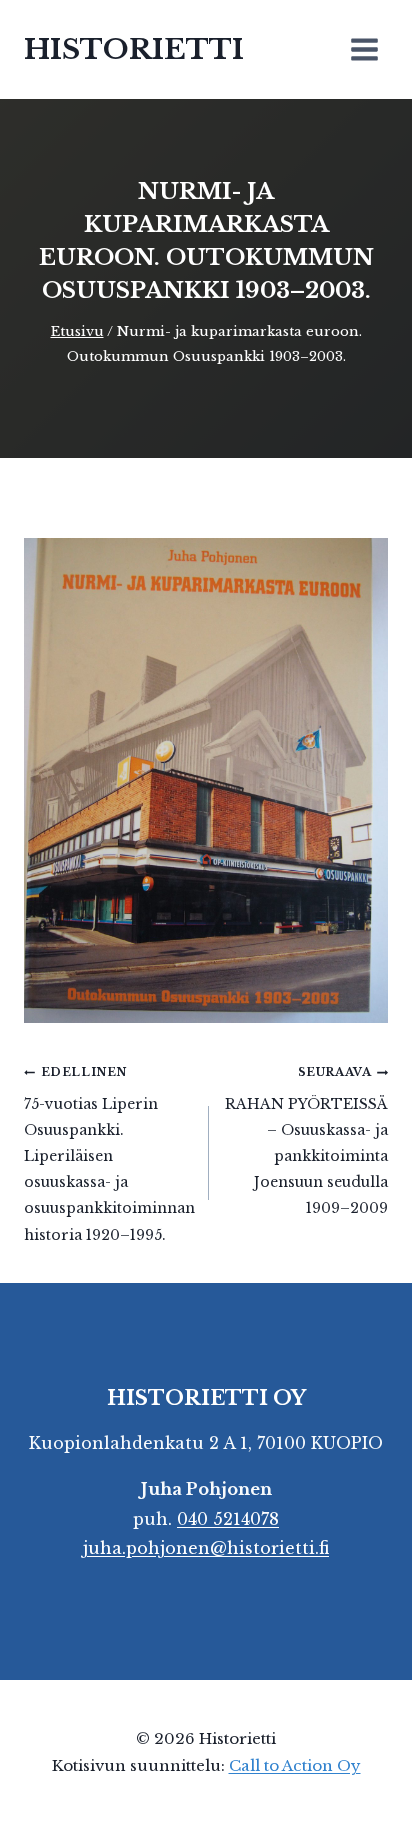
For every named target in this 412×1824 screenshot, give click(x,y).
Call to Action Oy (295, 1765)
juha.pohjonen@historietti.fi (206, 1548)
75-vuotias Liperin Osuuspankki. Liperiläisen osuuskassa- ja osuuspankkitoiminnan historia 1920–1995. (109, 1154)
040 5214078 (228, 1519)
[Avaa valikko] (364, 49)
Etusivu (77, 331)
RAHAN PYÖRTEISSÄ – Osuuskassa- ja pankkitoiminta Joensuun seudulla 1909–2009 (306, 1141)
